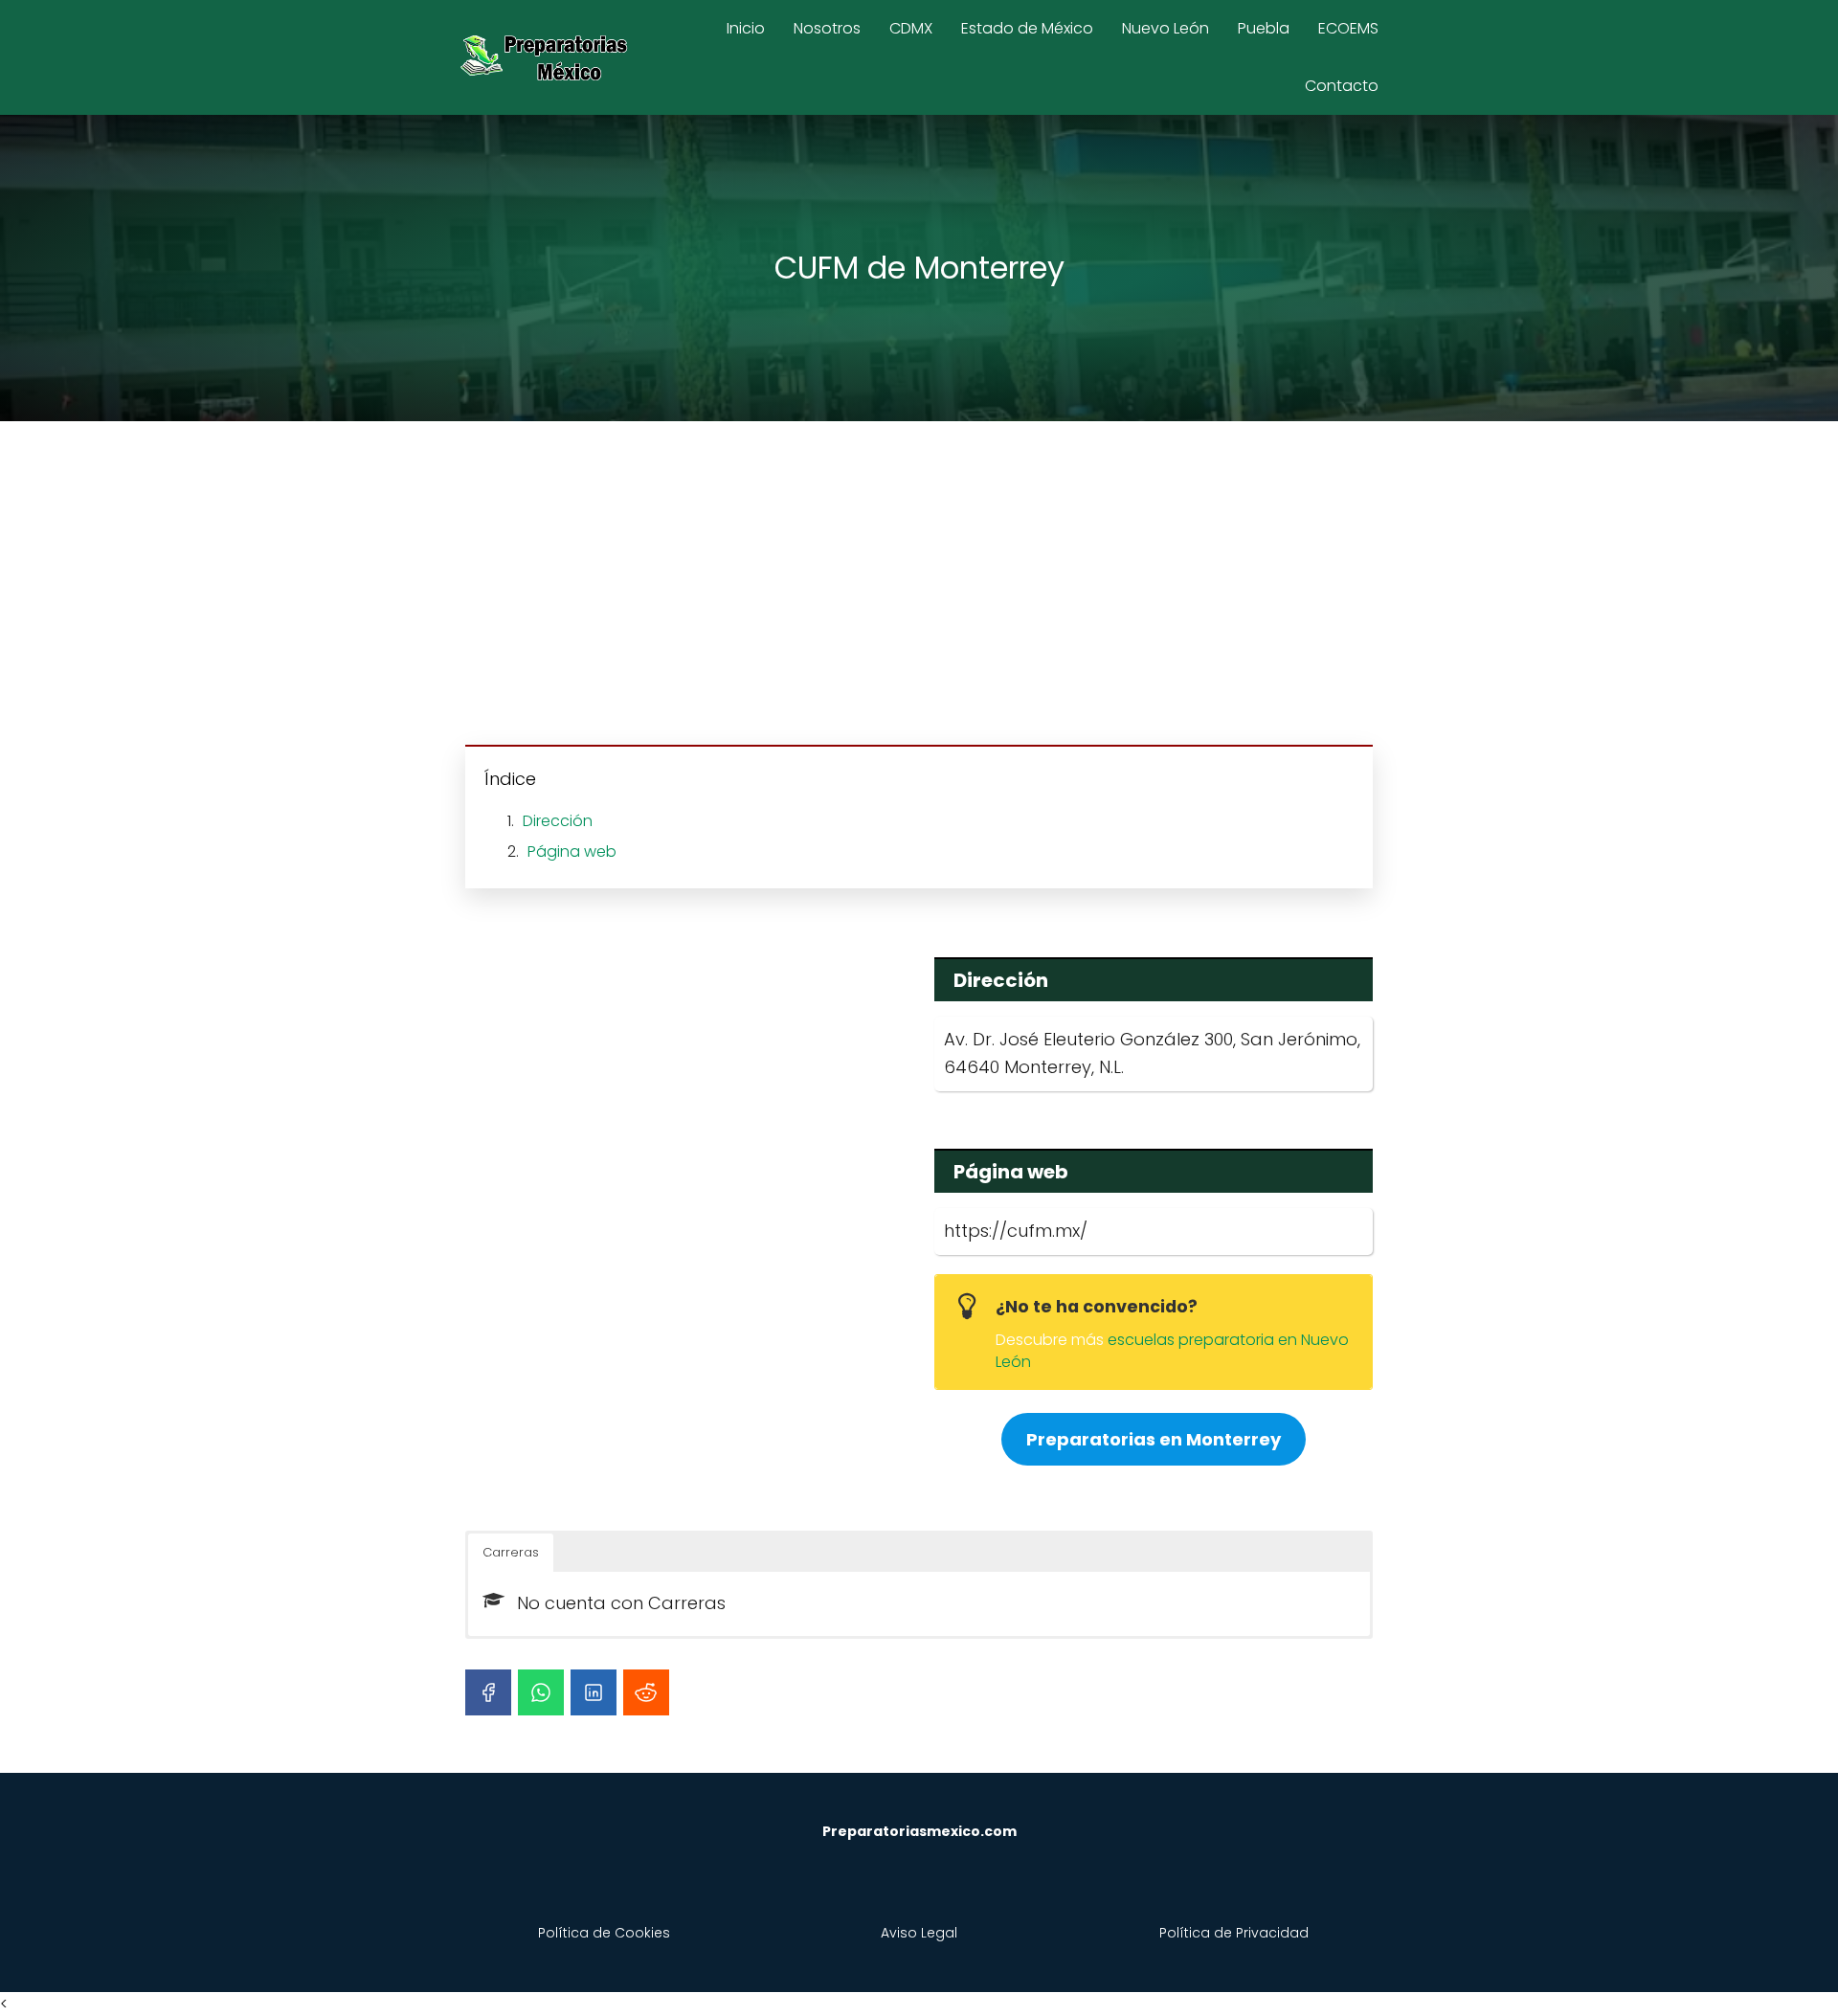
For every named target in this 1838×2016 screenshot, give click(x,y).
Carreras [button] (511, 1552)
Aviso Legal (919, 1933)
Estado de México (1027, 28)
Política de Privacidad (1234, 1933)
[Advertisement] (919, 586)
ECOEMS (1348, 28)
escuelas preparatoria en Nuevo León (1172, 1350)
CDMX (911, 28)
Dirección (558, 821)
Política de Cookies (604, 1933)
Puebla (1264, 28)
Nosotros (827, 28)
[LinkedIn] (594, 1692)
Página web (572, 851)
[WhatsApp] (541, 1692)
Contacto (1342, 86)
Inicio (746, 28)
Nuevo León (1166, 28)
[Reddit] (646, 1692)
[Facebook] (488, 1692)
